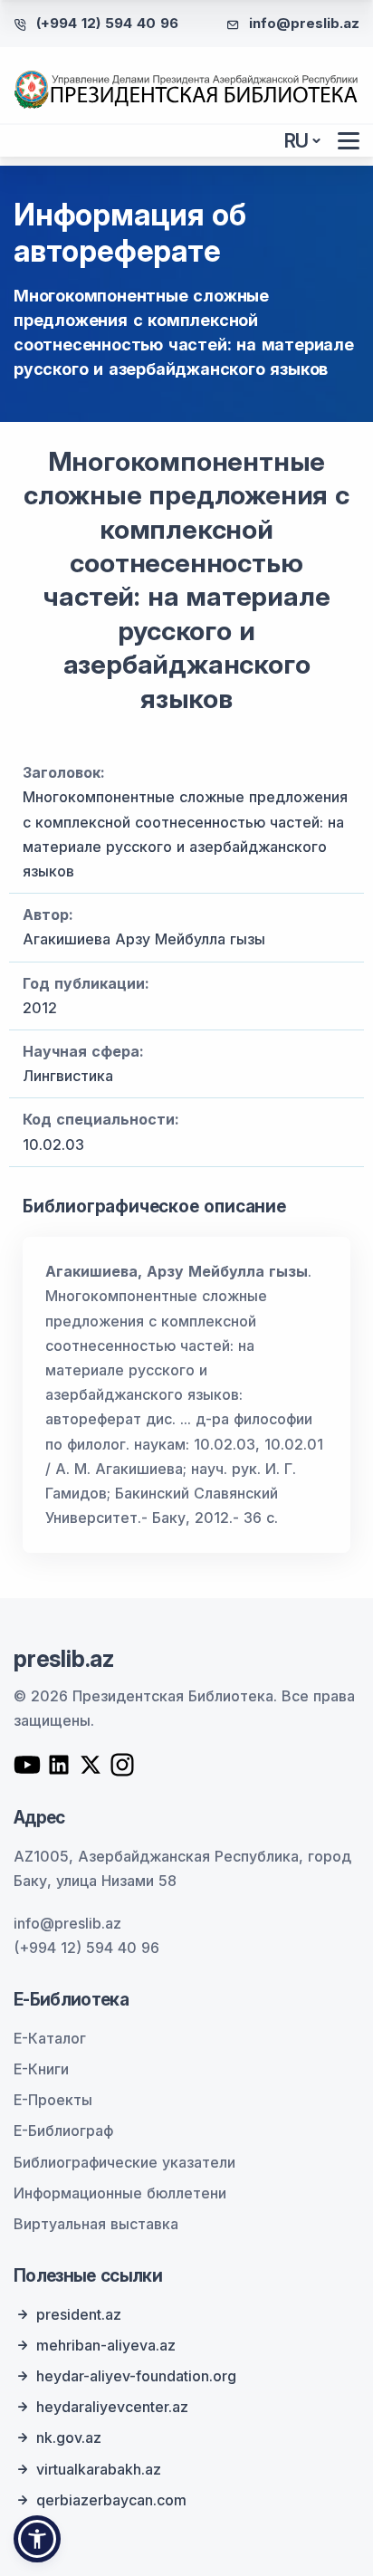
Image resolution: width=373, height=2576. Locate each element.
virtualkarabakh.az (99, 2469)
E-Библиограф (63, 2131)
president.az (79, 2314)
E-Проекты (53, 2100)
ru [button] (297, 141)
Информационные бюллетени (120, 2193)
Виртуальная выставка (96, 2224)
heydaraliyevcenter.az (112, 2407)
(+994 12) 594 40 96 (107, 23)
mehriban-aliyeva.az (106, 2345)
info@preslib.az (304, 23)
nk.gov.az (69, 2437)
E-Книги (41, 2069)
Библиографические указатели (124, 2162)
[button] (37, 2539)
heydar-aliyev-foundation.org (136, 2376)
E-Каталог (50, 2038)
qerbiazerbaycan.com (111, 2500)
